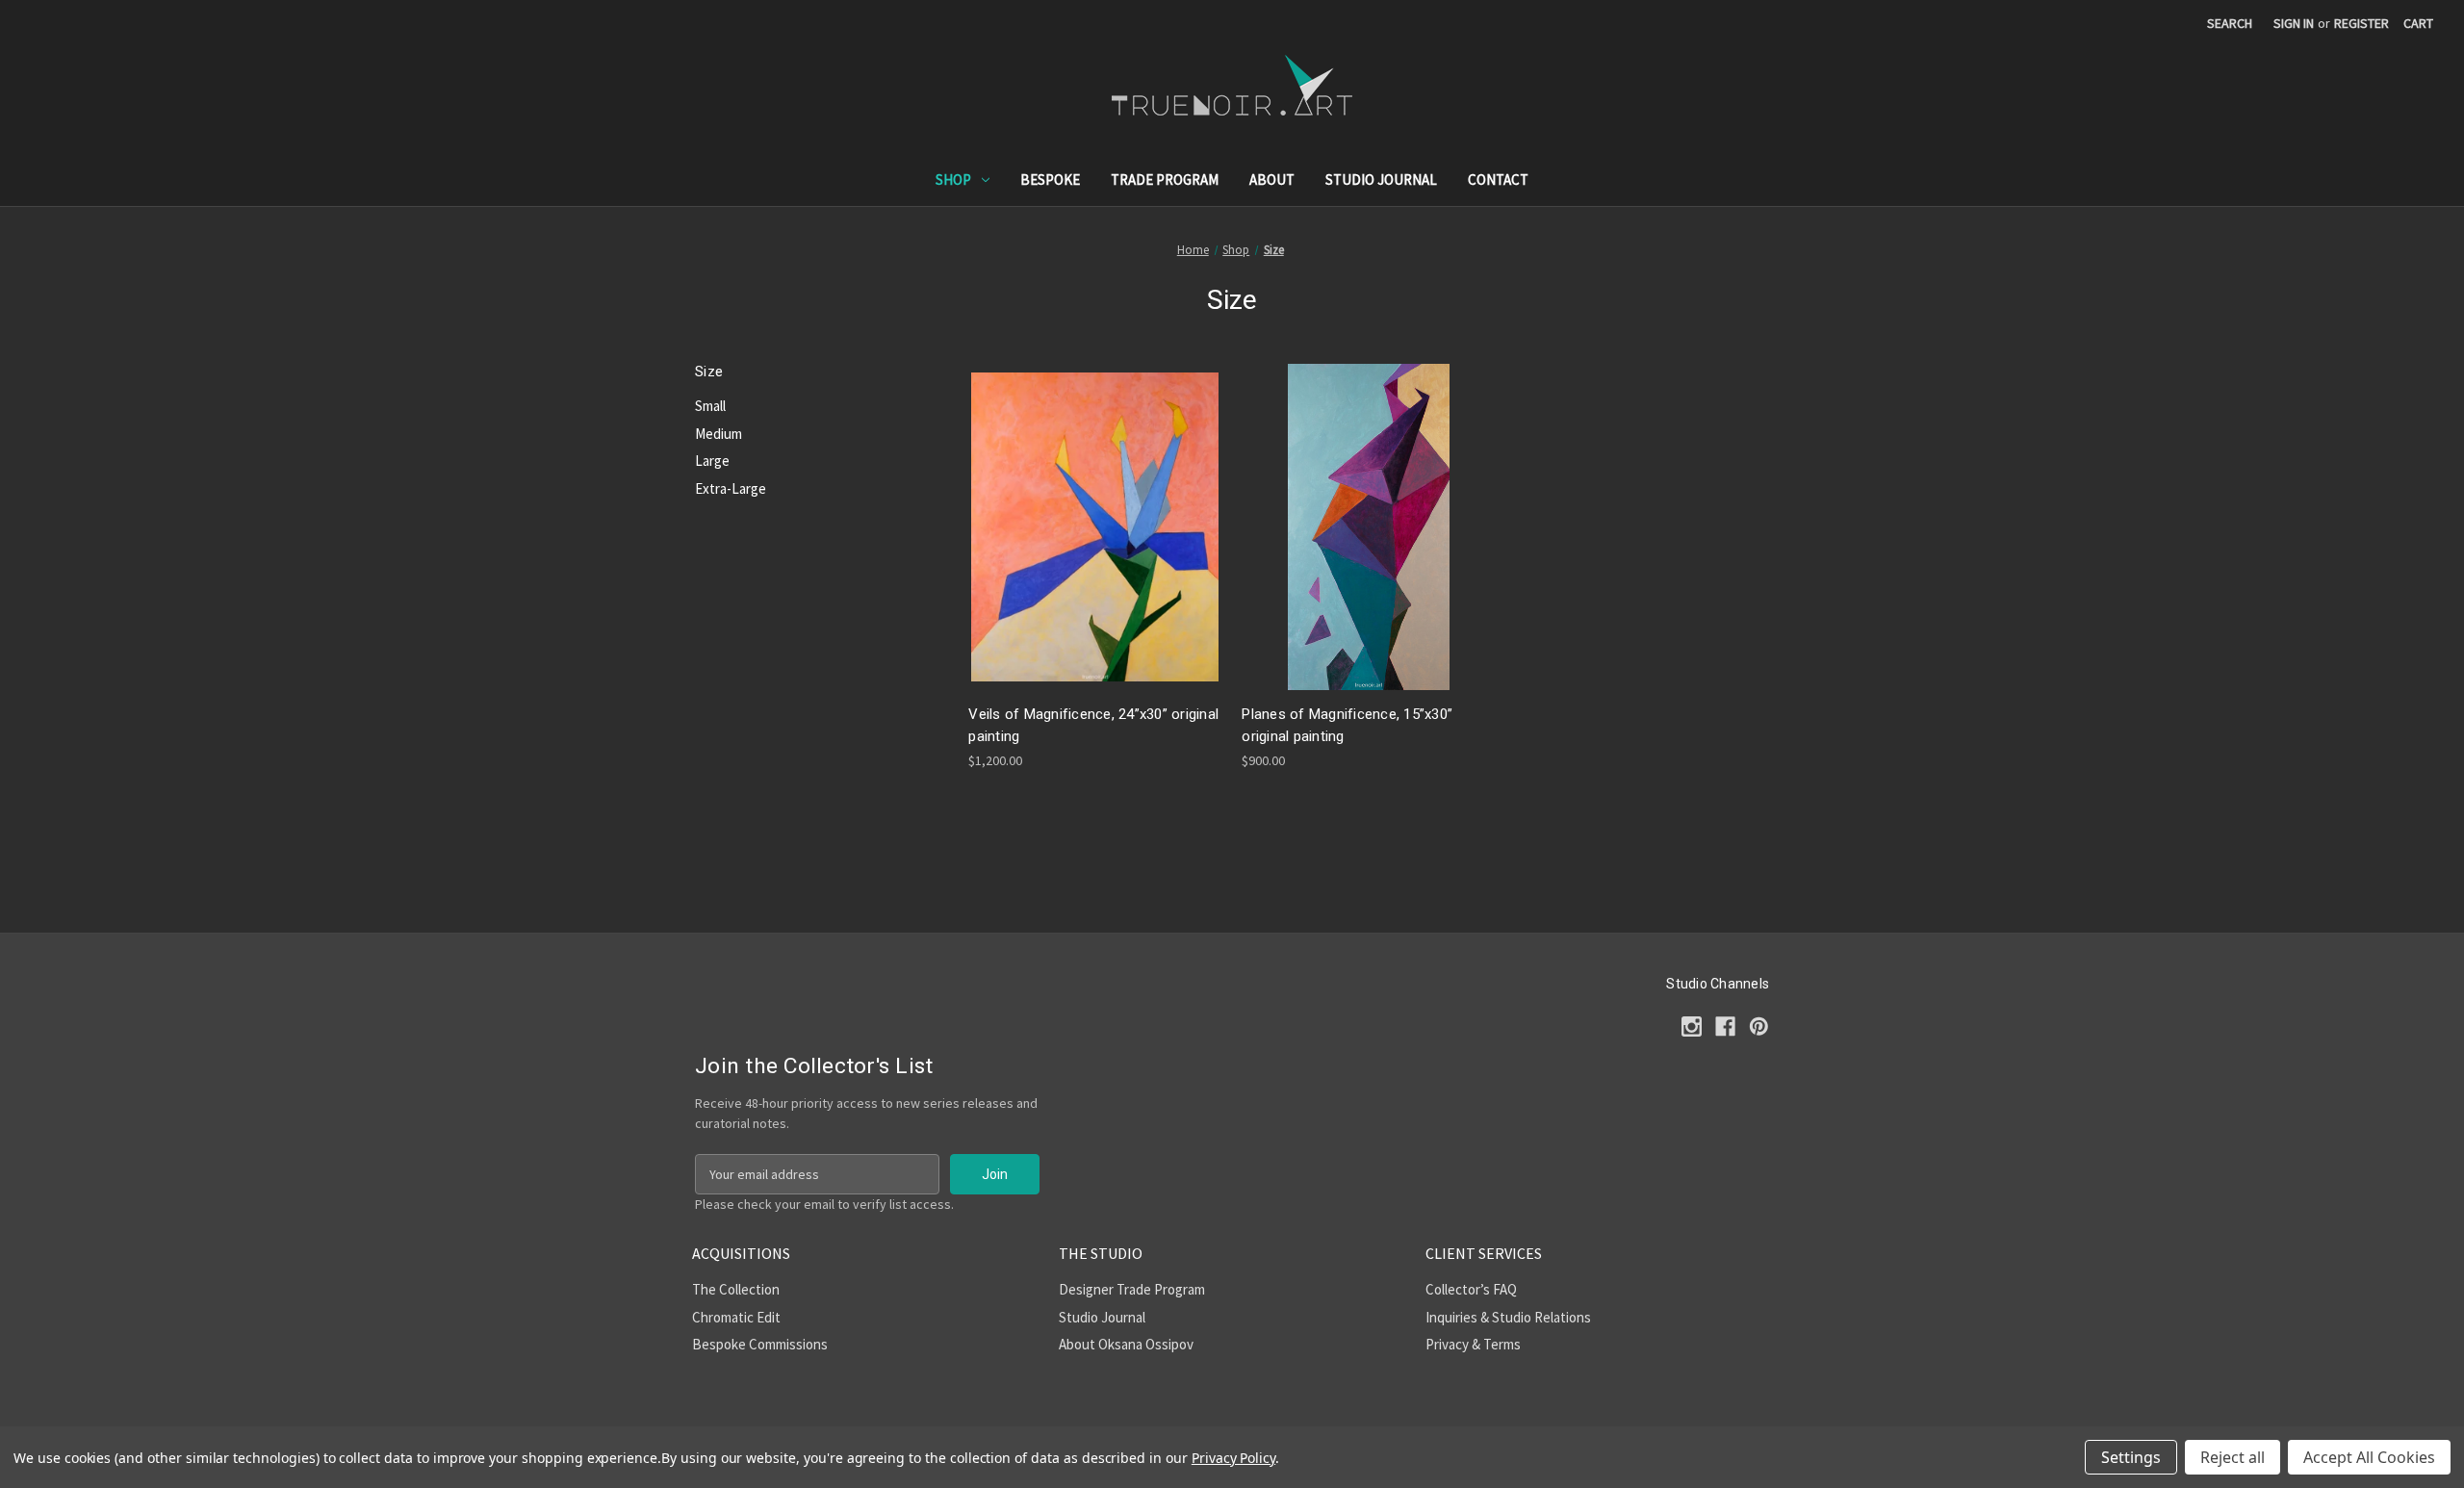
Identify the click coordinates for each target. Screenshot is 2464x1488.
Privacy (1447, 1344)
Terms (1502, 1344)
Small (710, 406)
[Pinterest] (1759, 1026)
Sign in (2294, 23)
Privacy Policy (1233, 1458)
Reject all (2233, 1457)
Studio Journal (1381, 180)
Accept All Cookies (2369, 1457)
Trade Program (1165, 180)
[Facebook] (1725, 1026)
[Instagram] (1692, 1026)
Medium (719, 434)
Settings (2131, 1457)
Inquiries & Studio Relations (1508, 1317)
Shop (953, 180)
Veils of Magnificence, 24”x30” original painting (1093, 725)
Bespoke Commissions (760, 1344)
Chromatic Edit (736, 1317)
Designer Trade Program (1132, 1289)
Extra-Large (731, 488)
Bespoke (1050, 180)
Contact (1498, 180)
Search (2230, 23)
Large (712, 461)
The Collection (736, 1289)
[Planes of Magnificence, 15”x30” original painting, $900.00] (1368, 527)
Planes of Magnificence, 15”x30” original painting (1347, 725)
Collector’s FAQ (1471, 1289)
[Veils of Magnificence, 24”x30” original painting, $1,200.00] (1095, 527)
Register (2361, 23)
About (1272, 180)
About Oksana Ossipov (1126, 1344)
